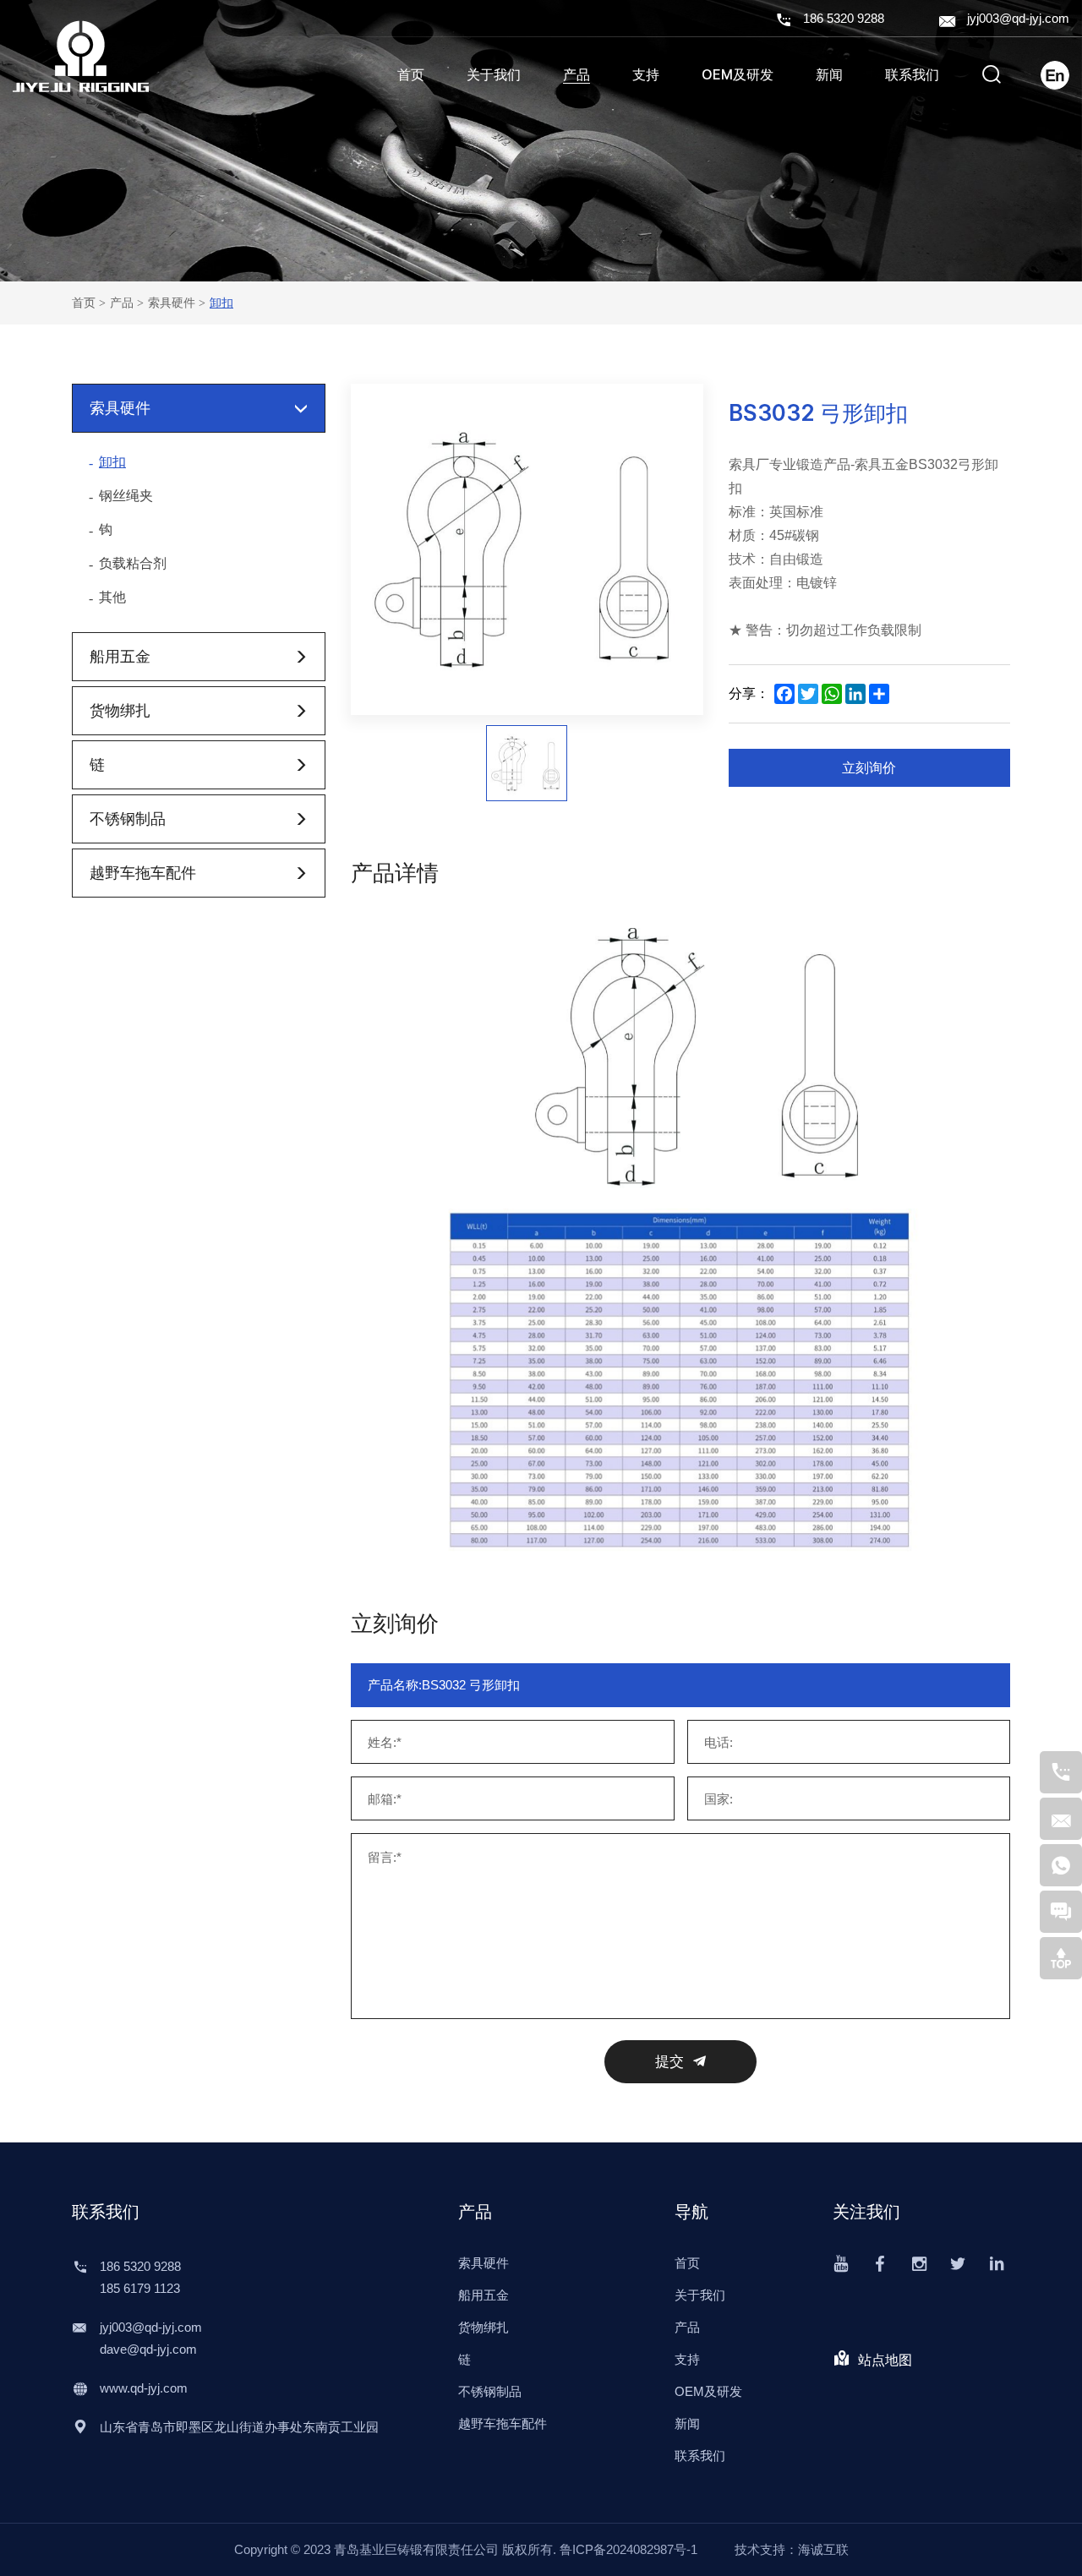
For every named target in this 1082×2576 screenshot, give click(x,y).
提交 (669, 2062)
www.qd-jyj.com (144, 2388)
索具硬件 (172, 303)
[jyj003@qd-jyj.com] (1061, 1819)
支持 (646, 75)
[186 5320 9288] (1061, 1772)
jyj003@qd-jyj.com (1018, 18)
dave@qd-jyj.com (148, 2349)
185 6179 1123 (140, 2288)
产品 (577, 75)
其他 (112, 597)
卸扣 (221, 303)
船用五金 (120, 656)
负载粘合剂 (133, 563)
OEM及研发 (738, 75)
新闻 (829, 75)
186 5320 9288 (844, 18)
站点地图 (885, 2360)
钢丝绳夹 (126, 496)
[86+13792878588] (1061, 1865)
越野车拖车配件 (143, 873)
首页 (411, 75)
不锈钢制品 (128, 819)
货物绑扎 (120, 710)
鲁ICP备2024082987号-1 (628, 2549)
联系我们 (912, 75)
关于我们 (494, 75)
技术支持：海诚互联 (792, 2549)
